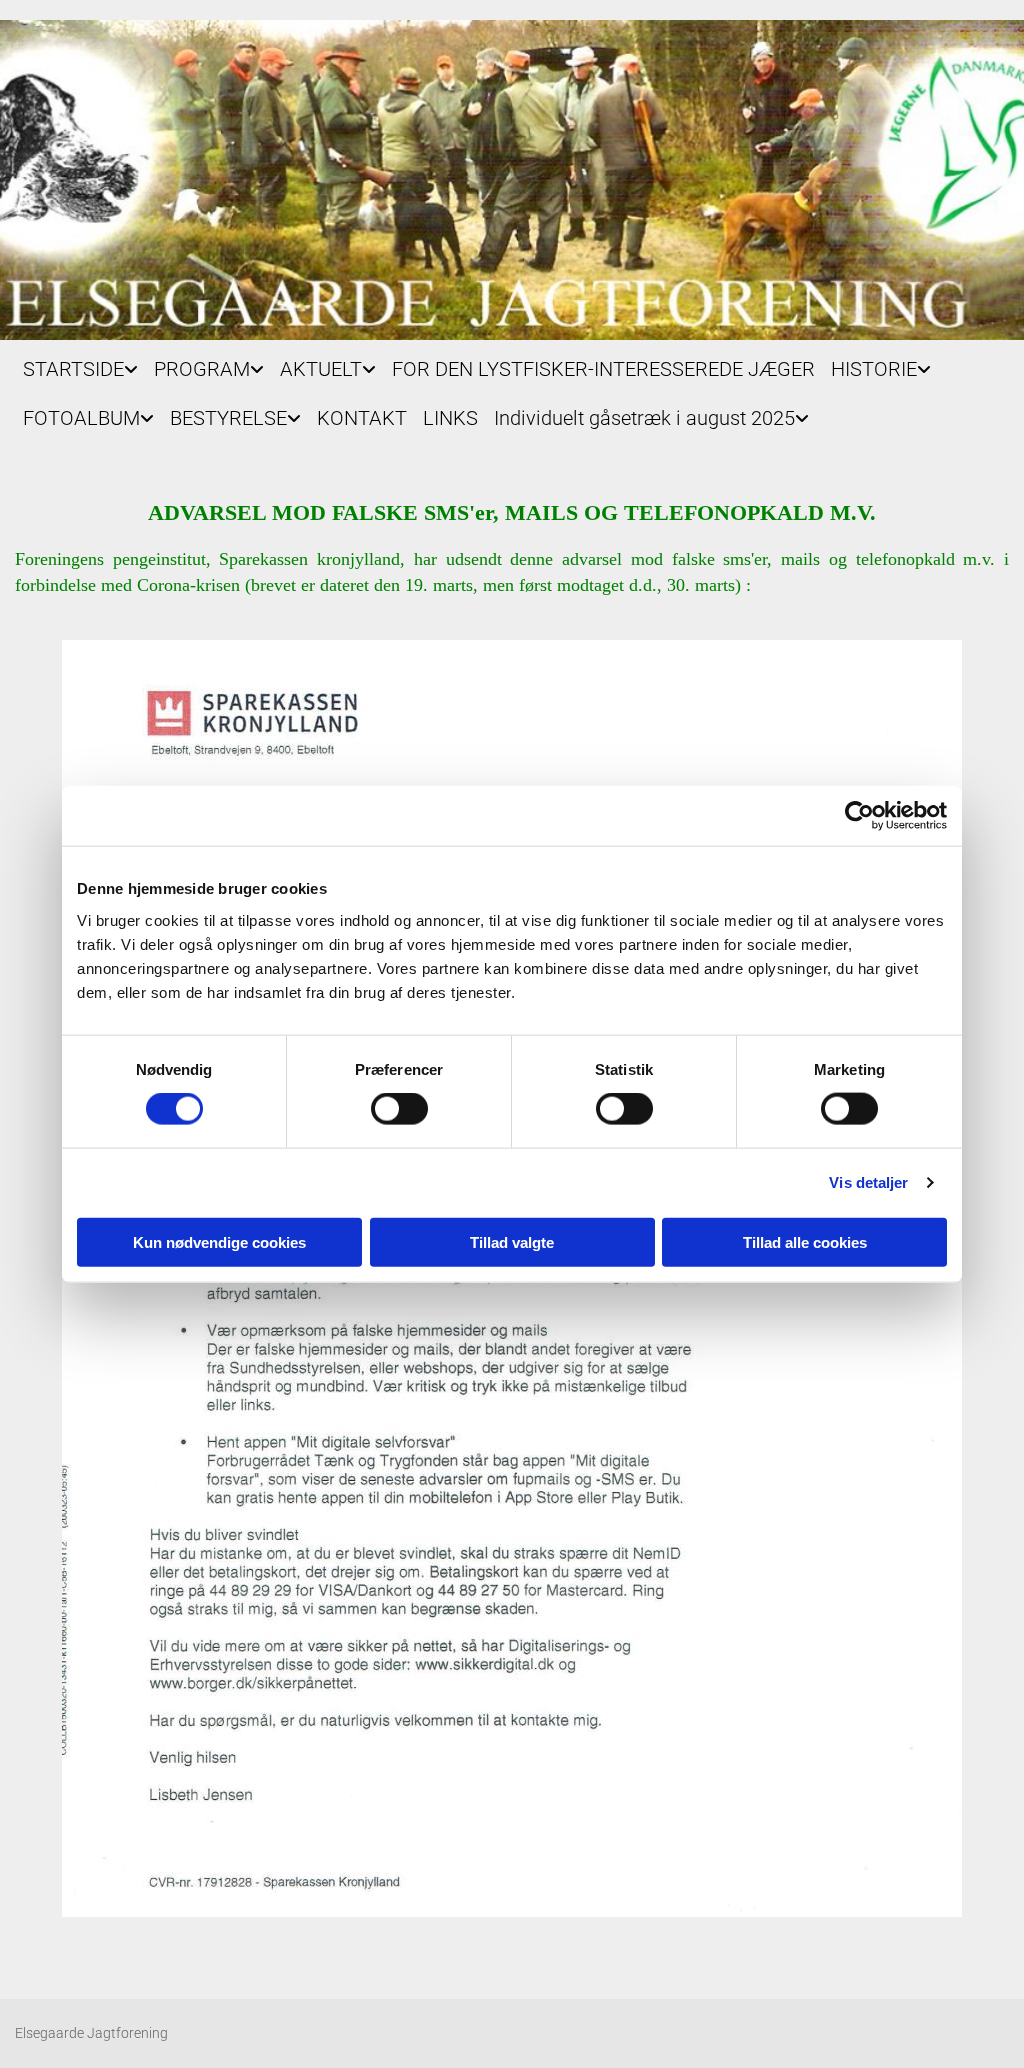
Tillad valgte (512, 1241)
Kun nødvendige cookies (219, 1241)
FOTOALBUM (81, 418)
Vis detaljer (868, 1182)
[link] (80, 364)
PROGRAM (202, 369)
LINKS (450, 418)
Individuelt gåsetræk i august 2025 (644, 418)
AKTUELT (321, 369)
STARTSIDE (73, 369)
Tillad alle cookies (805, 1241)
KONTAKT (362, 418)
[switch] (399, 1109)
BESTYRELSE (228, 418)
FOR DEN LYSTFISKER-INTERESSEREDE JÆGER (603, 369)
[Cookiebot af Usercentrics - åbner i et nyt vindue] (859, 816)
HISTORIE (874, 369)
